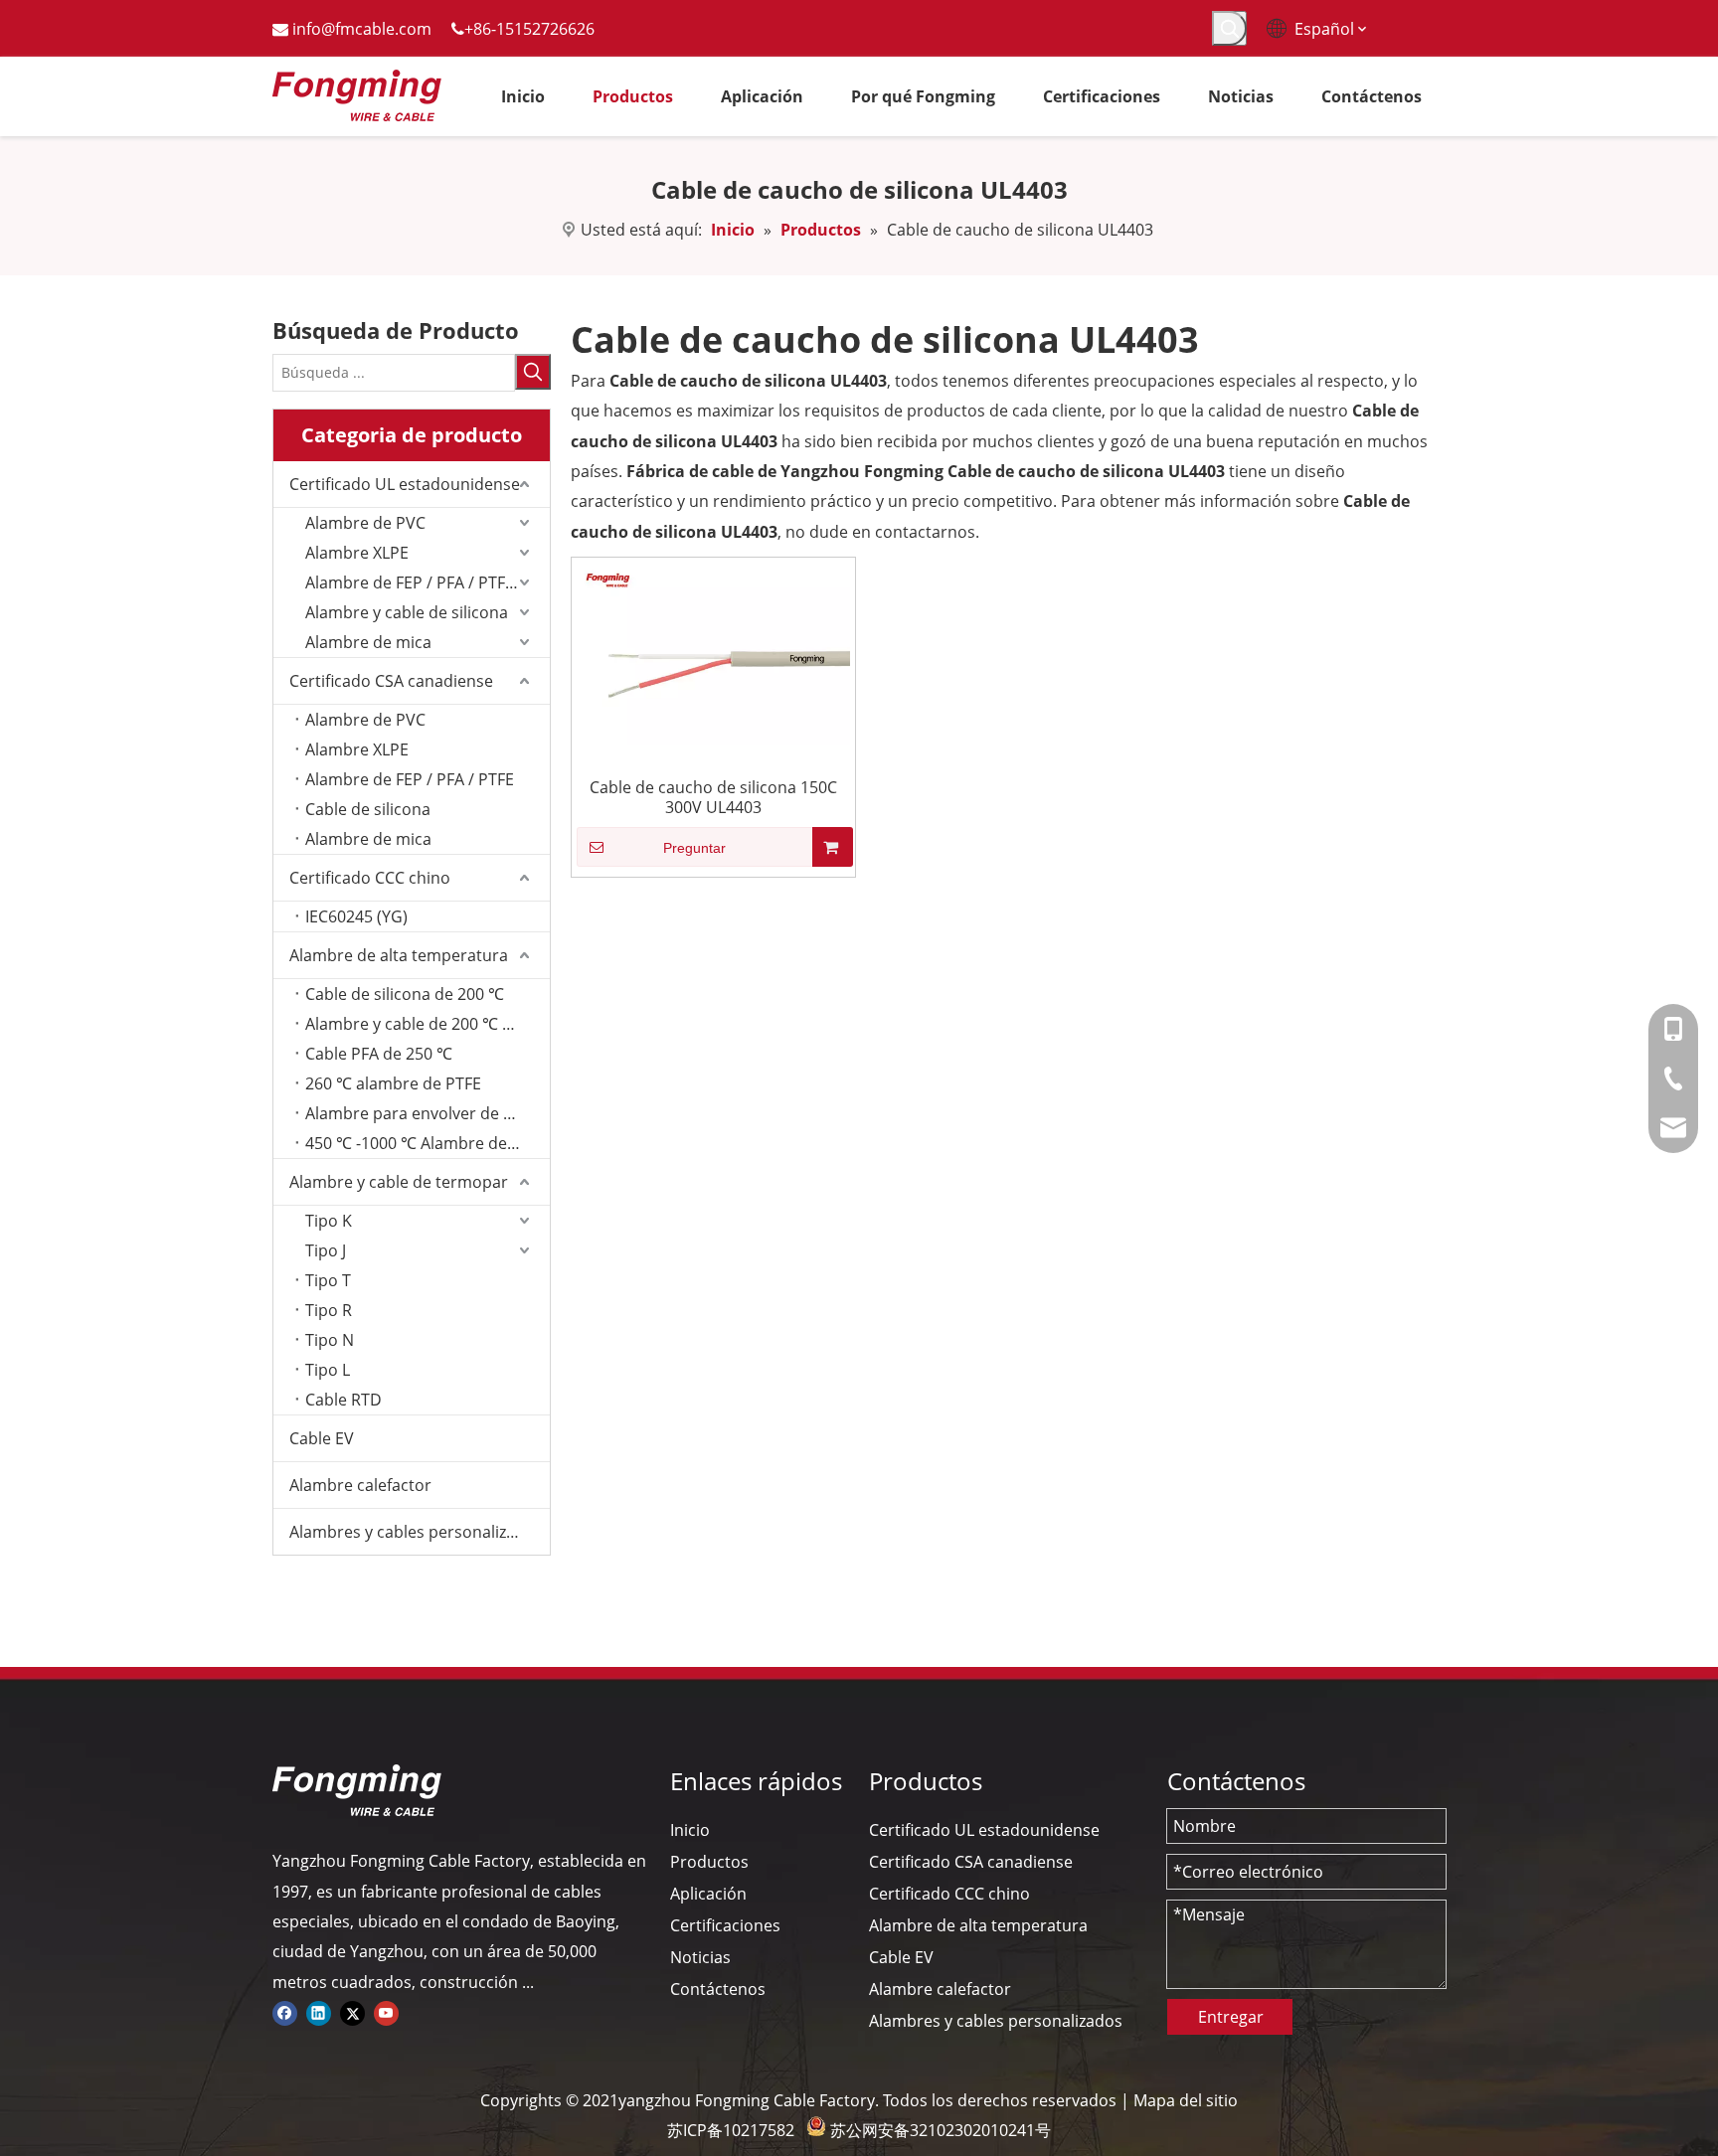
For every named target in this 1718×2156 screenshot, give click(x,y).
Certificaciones (725, 1925)
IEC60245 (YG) (356, 916)
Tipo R (329, 1310)
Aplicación (708, 1894)
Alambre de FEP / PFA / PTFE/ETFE (428, 582)
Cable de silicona (368, 809)
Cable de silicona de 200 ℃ (405, 994)
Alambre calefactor (360, 1485)
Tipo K (329, 1221)
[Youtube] (386, 2012)
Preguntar (694, 848)
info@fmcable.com (362, 29)
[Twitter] (352, 2012)
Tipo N (330, 1340)
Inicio (690, 1830)
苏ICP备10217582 (731, 2130)
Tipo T (328, 1280)
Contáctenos (718, 1989)
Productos (709, 1862)
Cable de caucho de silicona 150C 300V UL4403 (713, 797)
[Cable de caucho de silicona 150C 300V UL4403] (713, 652)
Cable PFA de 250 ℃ (379, 1054)
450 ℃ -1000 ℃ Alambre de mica (426, 1143)
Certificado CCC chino (370, 878)
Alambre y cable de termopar (399, 1182)
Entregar (1231, 2017)
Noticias (700, 1957)
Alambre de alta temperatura (399, 955)
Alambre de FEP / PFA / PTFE (410, 779)
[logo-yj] (357, 1790)
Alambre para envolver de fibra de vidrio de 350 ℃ (428, 1113)
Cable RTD (344, 1400)
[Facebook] (285, 2012)
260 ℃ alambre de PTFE (393, 1083)
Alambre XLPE (357, 553)
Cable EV (322, 1438)
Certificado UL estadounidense (405, 484)
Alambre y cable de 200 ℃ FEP (417, 1024)
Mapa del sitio (1186, 2100)
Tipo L (328, 1370)
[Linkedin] (319, 2012)
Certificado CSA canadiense (391, 681)
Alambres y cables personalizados (416, 1532)
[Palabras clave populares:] (1229, 28)
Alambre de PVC (365, 523)
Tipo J (326, 1250)
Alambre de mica (368, 642)
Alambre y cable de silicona (407, 612)
